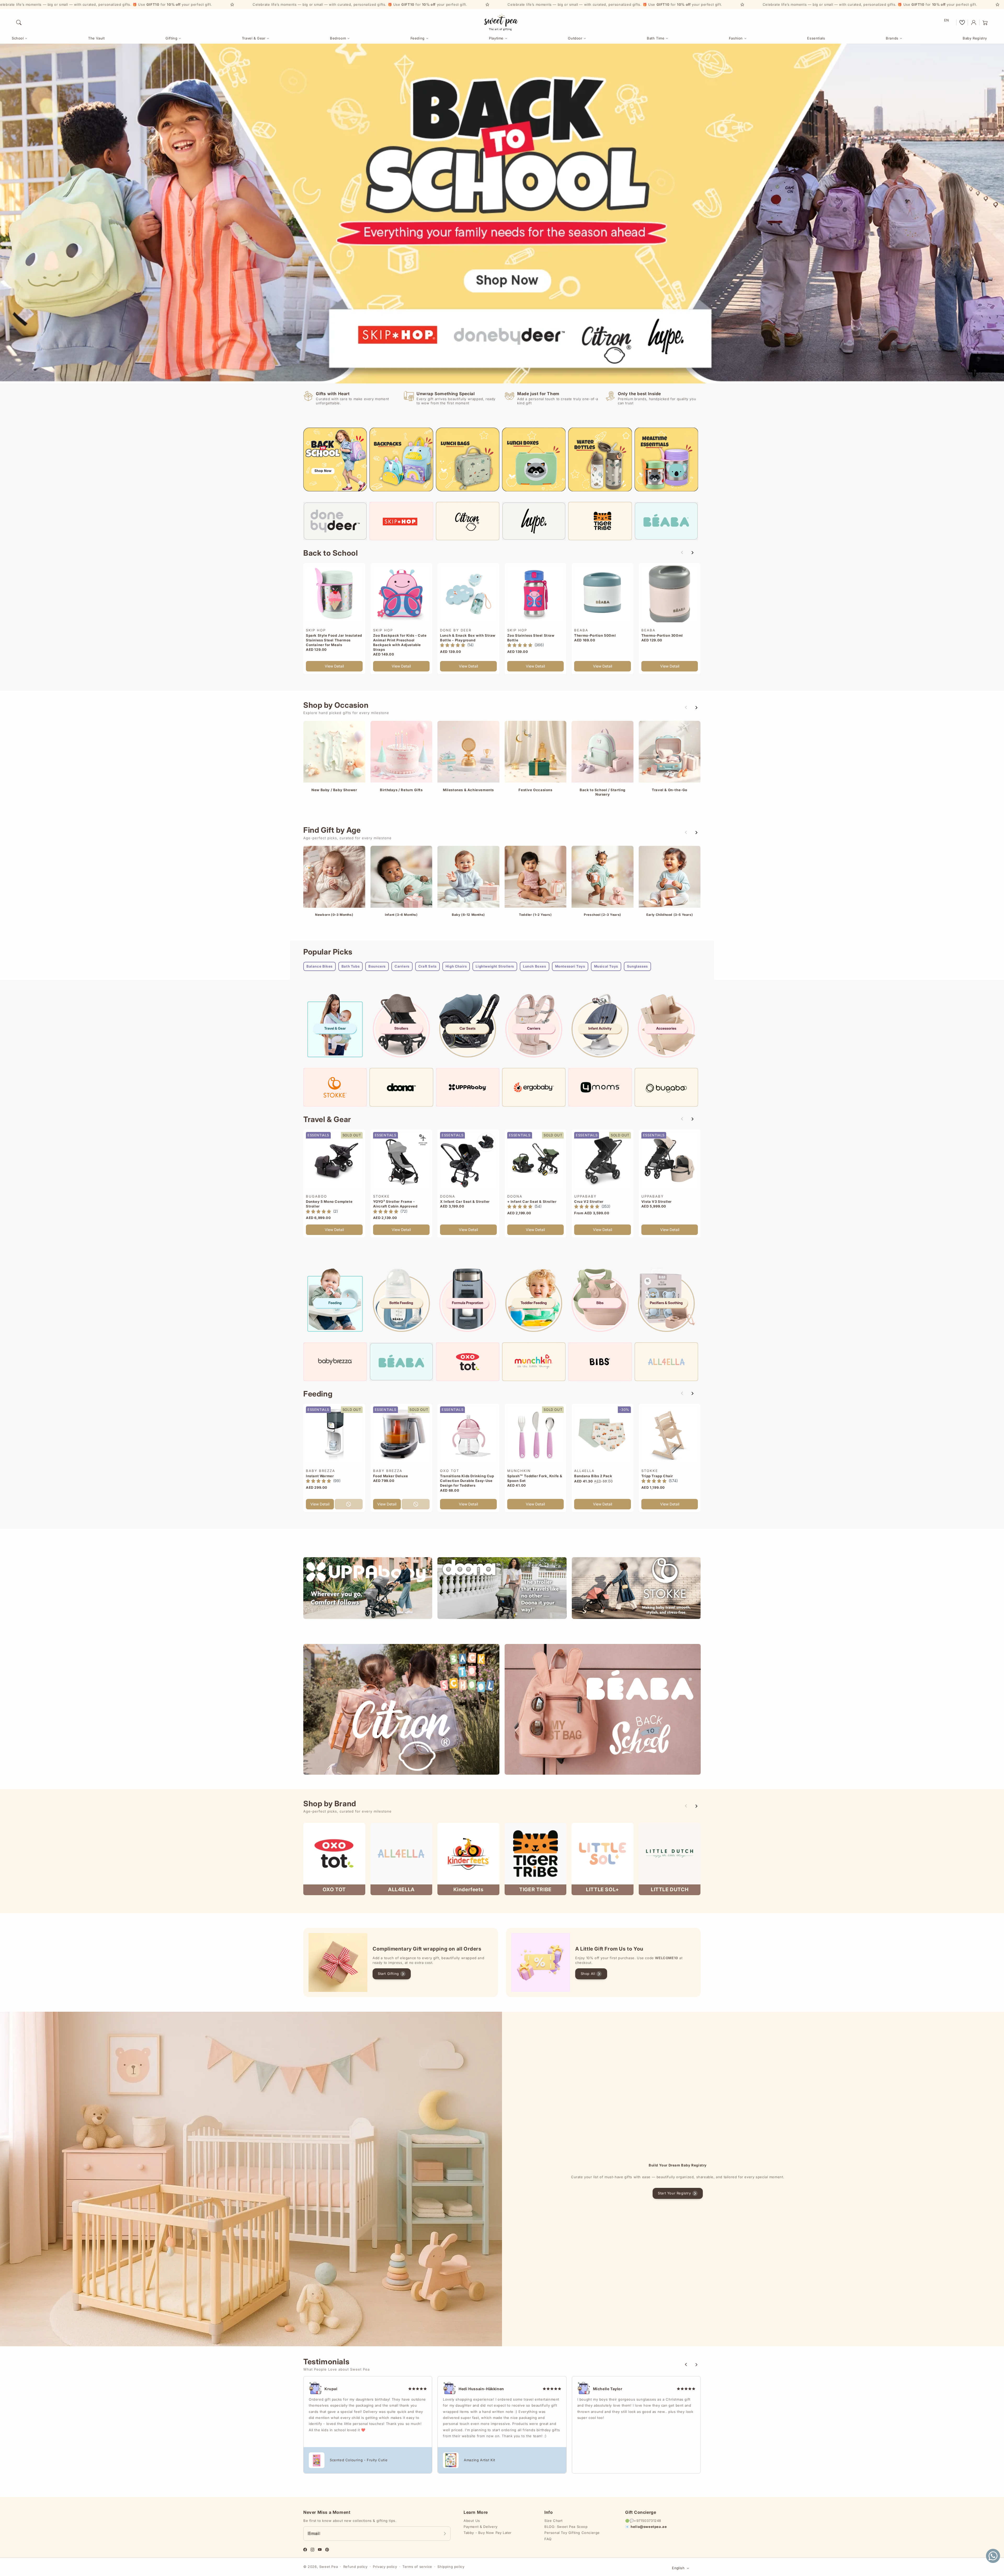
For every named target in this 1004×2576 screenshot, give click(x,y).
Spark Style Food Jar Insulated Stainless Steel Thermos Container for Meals (334, 640)
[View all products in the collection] (334, 752)
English (678, 2568)
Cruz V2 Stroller (589, 1201)
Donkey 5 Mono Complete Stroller (329, 1204)
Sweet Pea (329, 2567)
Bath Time (656, 38)
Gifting (171, 38)
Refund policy (355, 2567)
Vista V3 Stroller (657, 1201)
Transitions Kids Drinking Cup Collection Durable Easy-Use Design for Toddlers (467, 1481)
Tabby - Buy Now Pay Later (488, 2533)
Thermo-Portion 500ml (595, 635)
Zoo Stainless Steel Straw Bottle (531, 638)
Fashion (736, 38)
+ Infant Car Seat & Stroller (532, 1201)
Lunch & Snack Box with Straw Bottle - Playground (468, 638)
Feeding (418, 38)
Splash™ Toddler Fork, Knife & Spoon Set (535, 1478)
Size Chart (554, 2521)
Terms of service (417, 2567)
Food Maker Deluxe (391, 1476)
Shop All (588, 1974)
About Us (472, 2521)
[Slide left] (682, 553)
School (18, 38)
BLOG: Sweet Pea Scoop (566, 2527)
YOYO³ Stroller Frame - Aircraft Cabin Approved (395, 1204)
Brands (892, 38)
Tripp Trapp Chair (657, 1476)
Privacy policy (385, 2567)
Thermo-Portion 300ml (662, 635)
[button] (19, 22)
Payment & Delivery (481, 2527)
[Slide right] (692, 553)
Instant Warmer (320, 1476)
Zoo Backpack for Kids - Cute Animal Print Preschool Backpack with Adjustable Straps (400, 643)
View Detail (334, 666)
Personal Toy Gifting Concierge (572, 2533)
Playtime (496, 38)
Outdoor (575, 38)
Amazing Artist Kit (480, 2460)
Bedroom (338, 38)
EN (947, 20)
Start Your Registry (674, 2193)
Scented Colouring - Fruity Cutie (359, 2460)
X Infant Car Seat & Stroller (465, 1201)
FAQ (548, 2539)
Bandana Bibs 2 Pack (593, 1476)
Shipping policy (451, 2567)
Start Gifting (388, 1974)
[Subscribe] (445, 2533)
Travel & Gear (254, 38)
